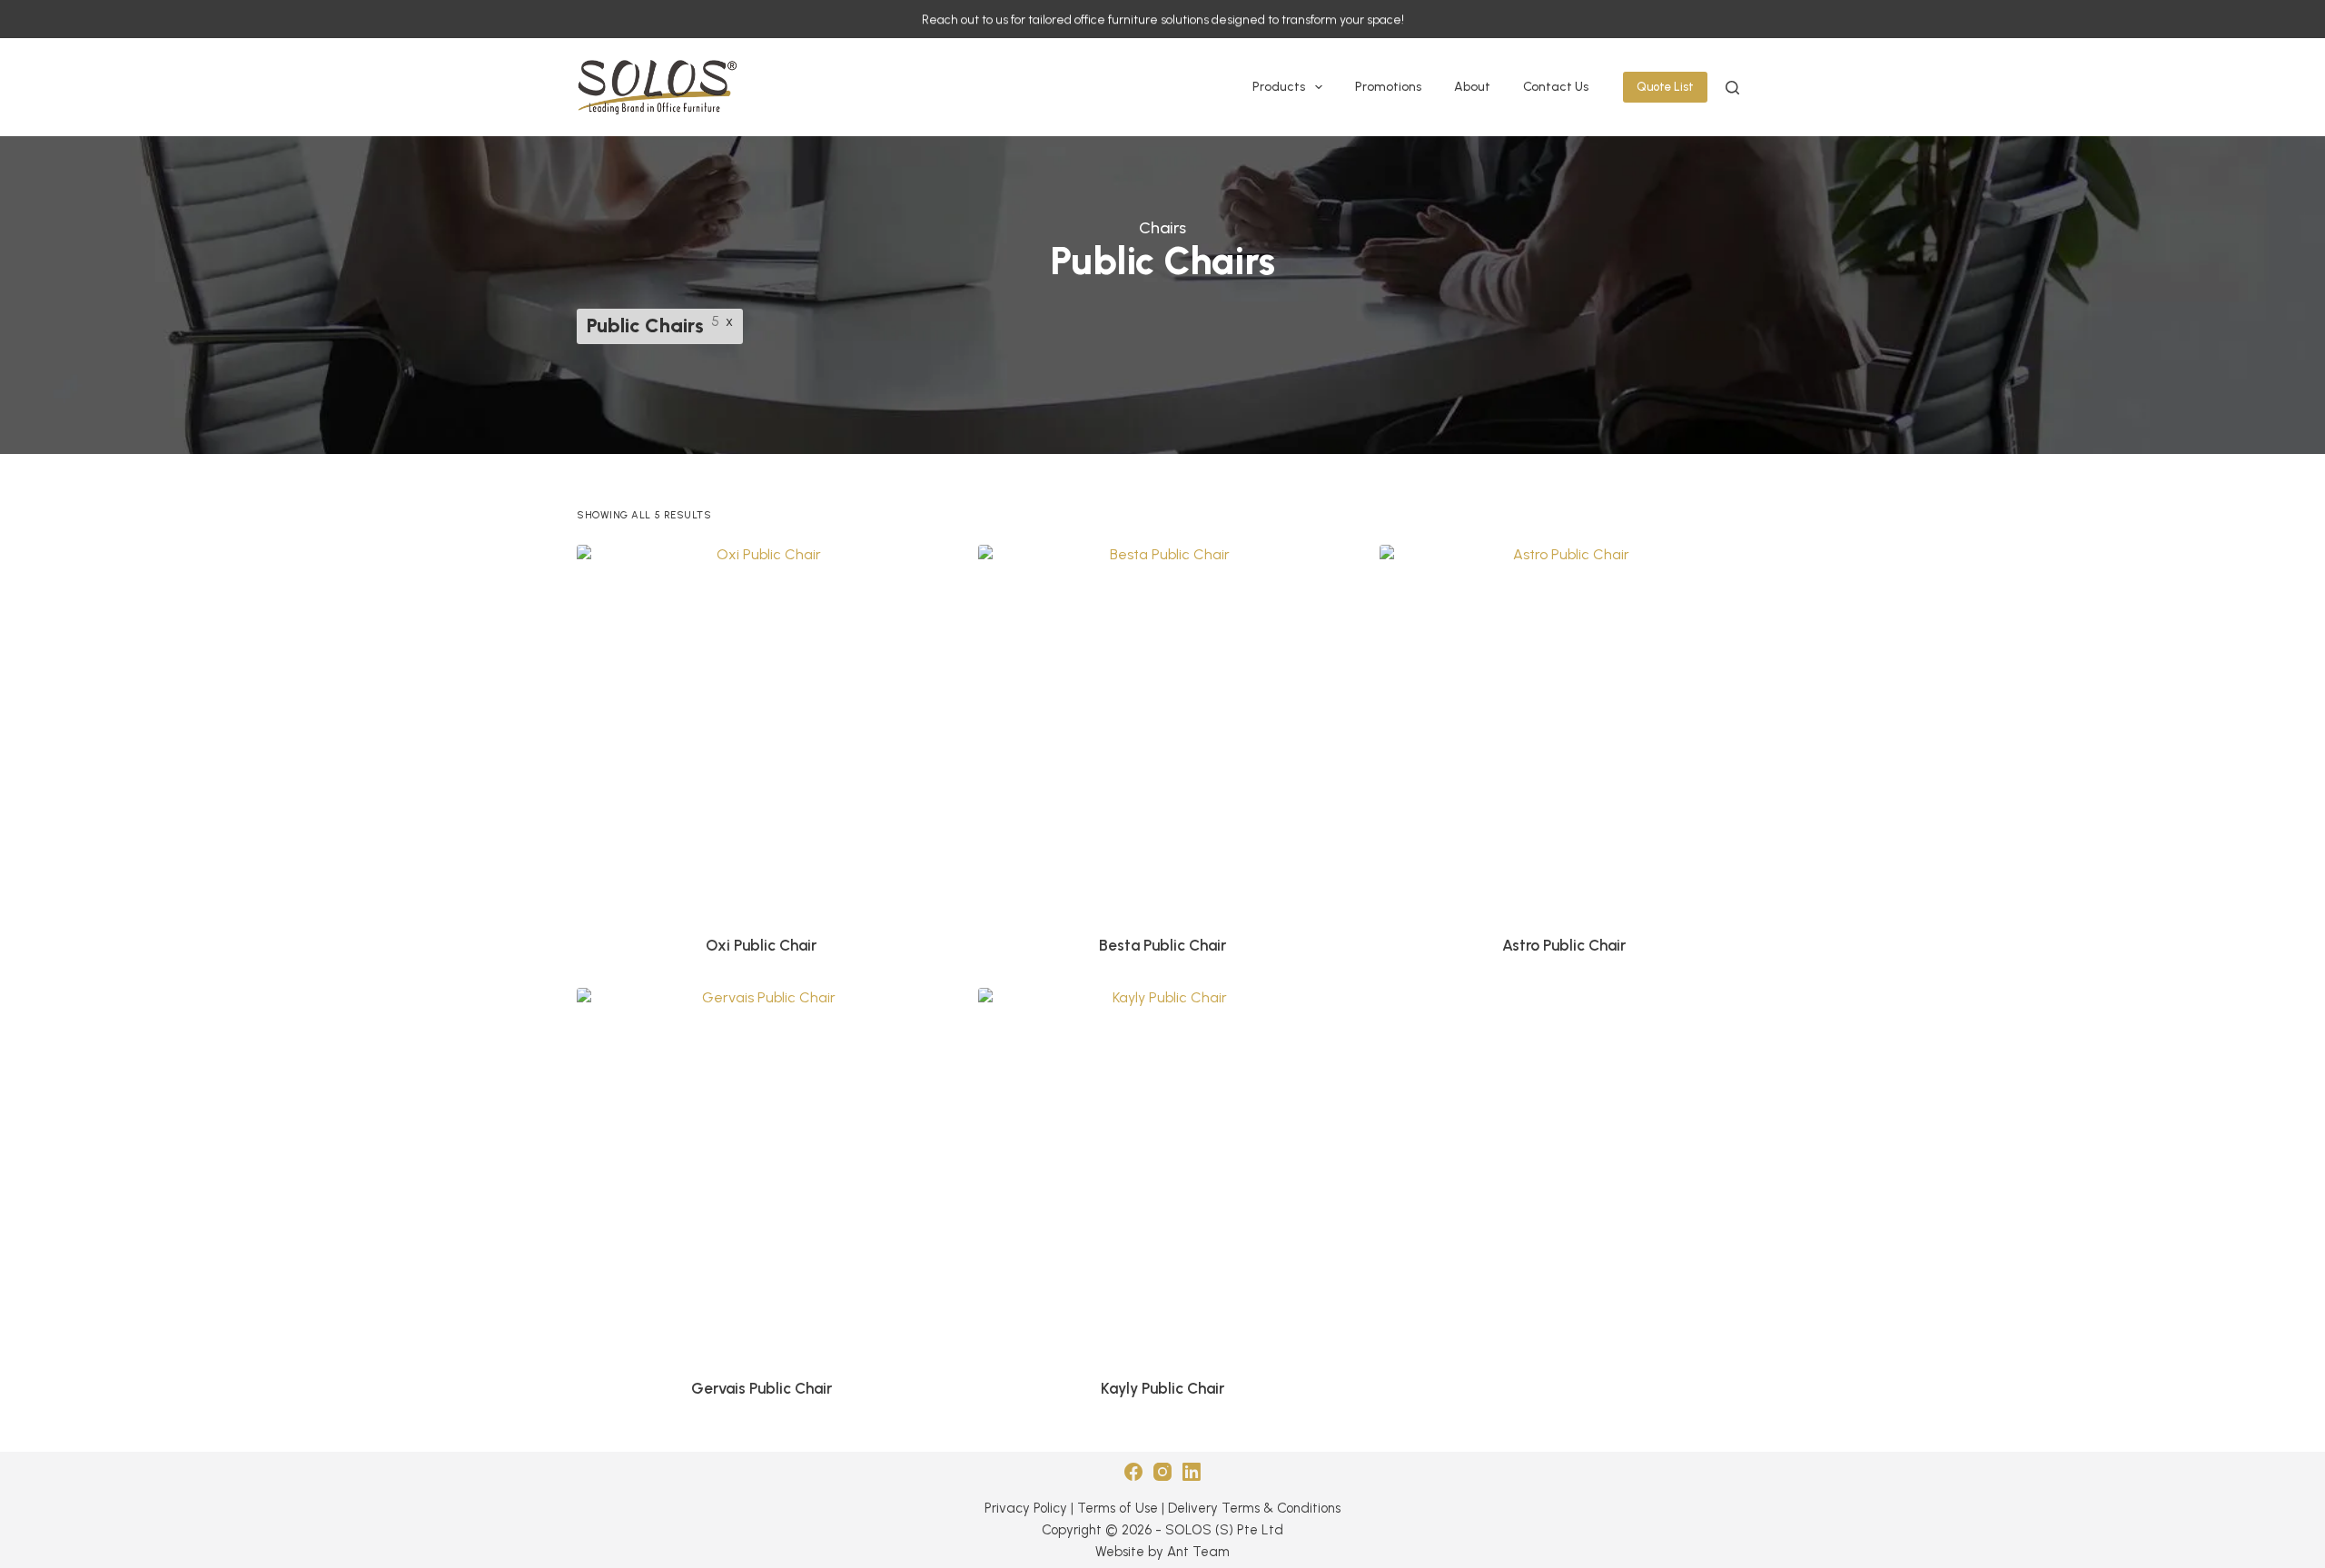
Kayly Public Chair (1162, 1388)
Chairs (1162, 228)
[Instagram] (1162, 1472)
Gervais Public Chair (762, 1388)
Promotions (1388, 87)
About (1472, 87)
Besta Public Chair (1162, 945)
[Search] (1732, 88)
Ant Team (1198, 1552)
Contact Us (1556, 87)
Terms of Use (1118, 1508)
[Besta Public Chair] (1162, 729)
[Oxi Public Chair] (761, 729)
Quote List (1665, 87)
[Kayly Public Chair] (1162, 1172)
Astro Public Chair (1564, 945)
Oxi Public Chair (761, 945)
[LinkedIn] (1192, 1472)
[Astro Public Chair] (1564, 729)
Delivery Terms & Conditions (1254, 1508)
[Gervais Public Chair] (761, 1172)
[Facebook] (1133, 1472)
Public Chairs (645, 325)
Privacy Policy (1026, 1508)
